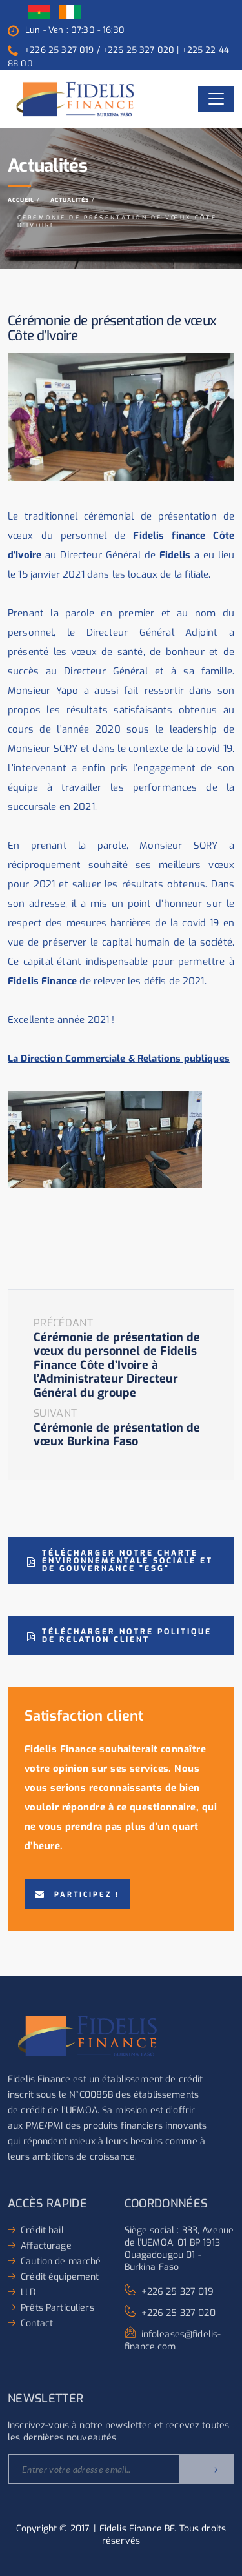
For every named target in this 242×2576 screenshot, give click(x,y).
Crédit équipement (60, 2277)
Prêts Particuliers (57, 2308)
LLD (28, 2292)
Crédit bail (42, 2230)
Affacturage (46, 2246)
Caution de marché (61, 2261)
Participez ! (87, 1895)
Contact (37, 2323)
